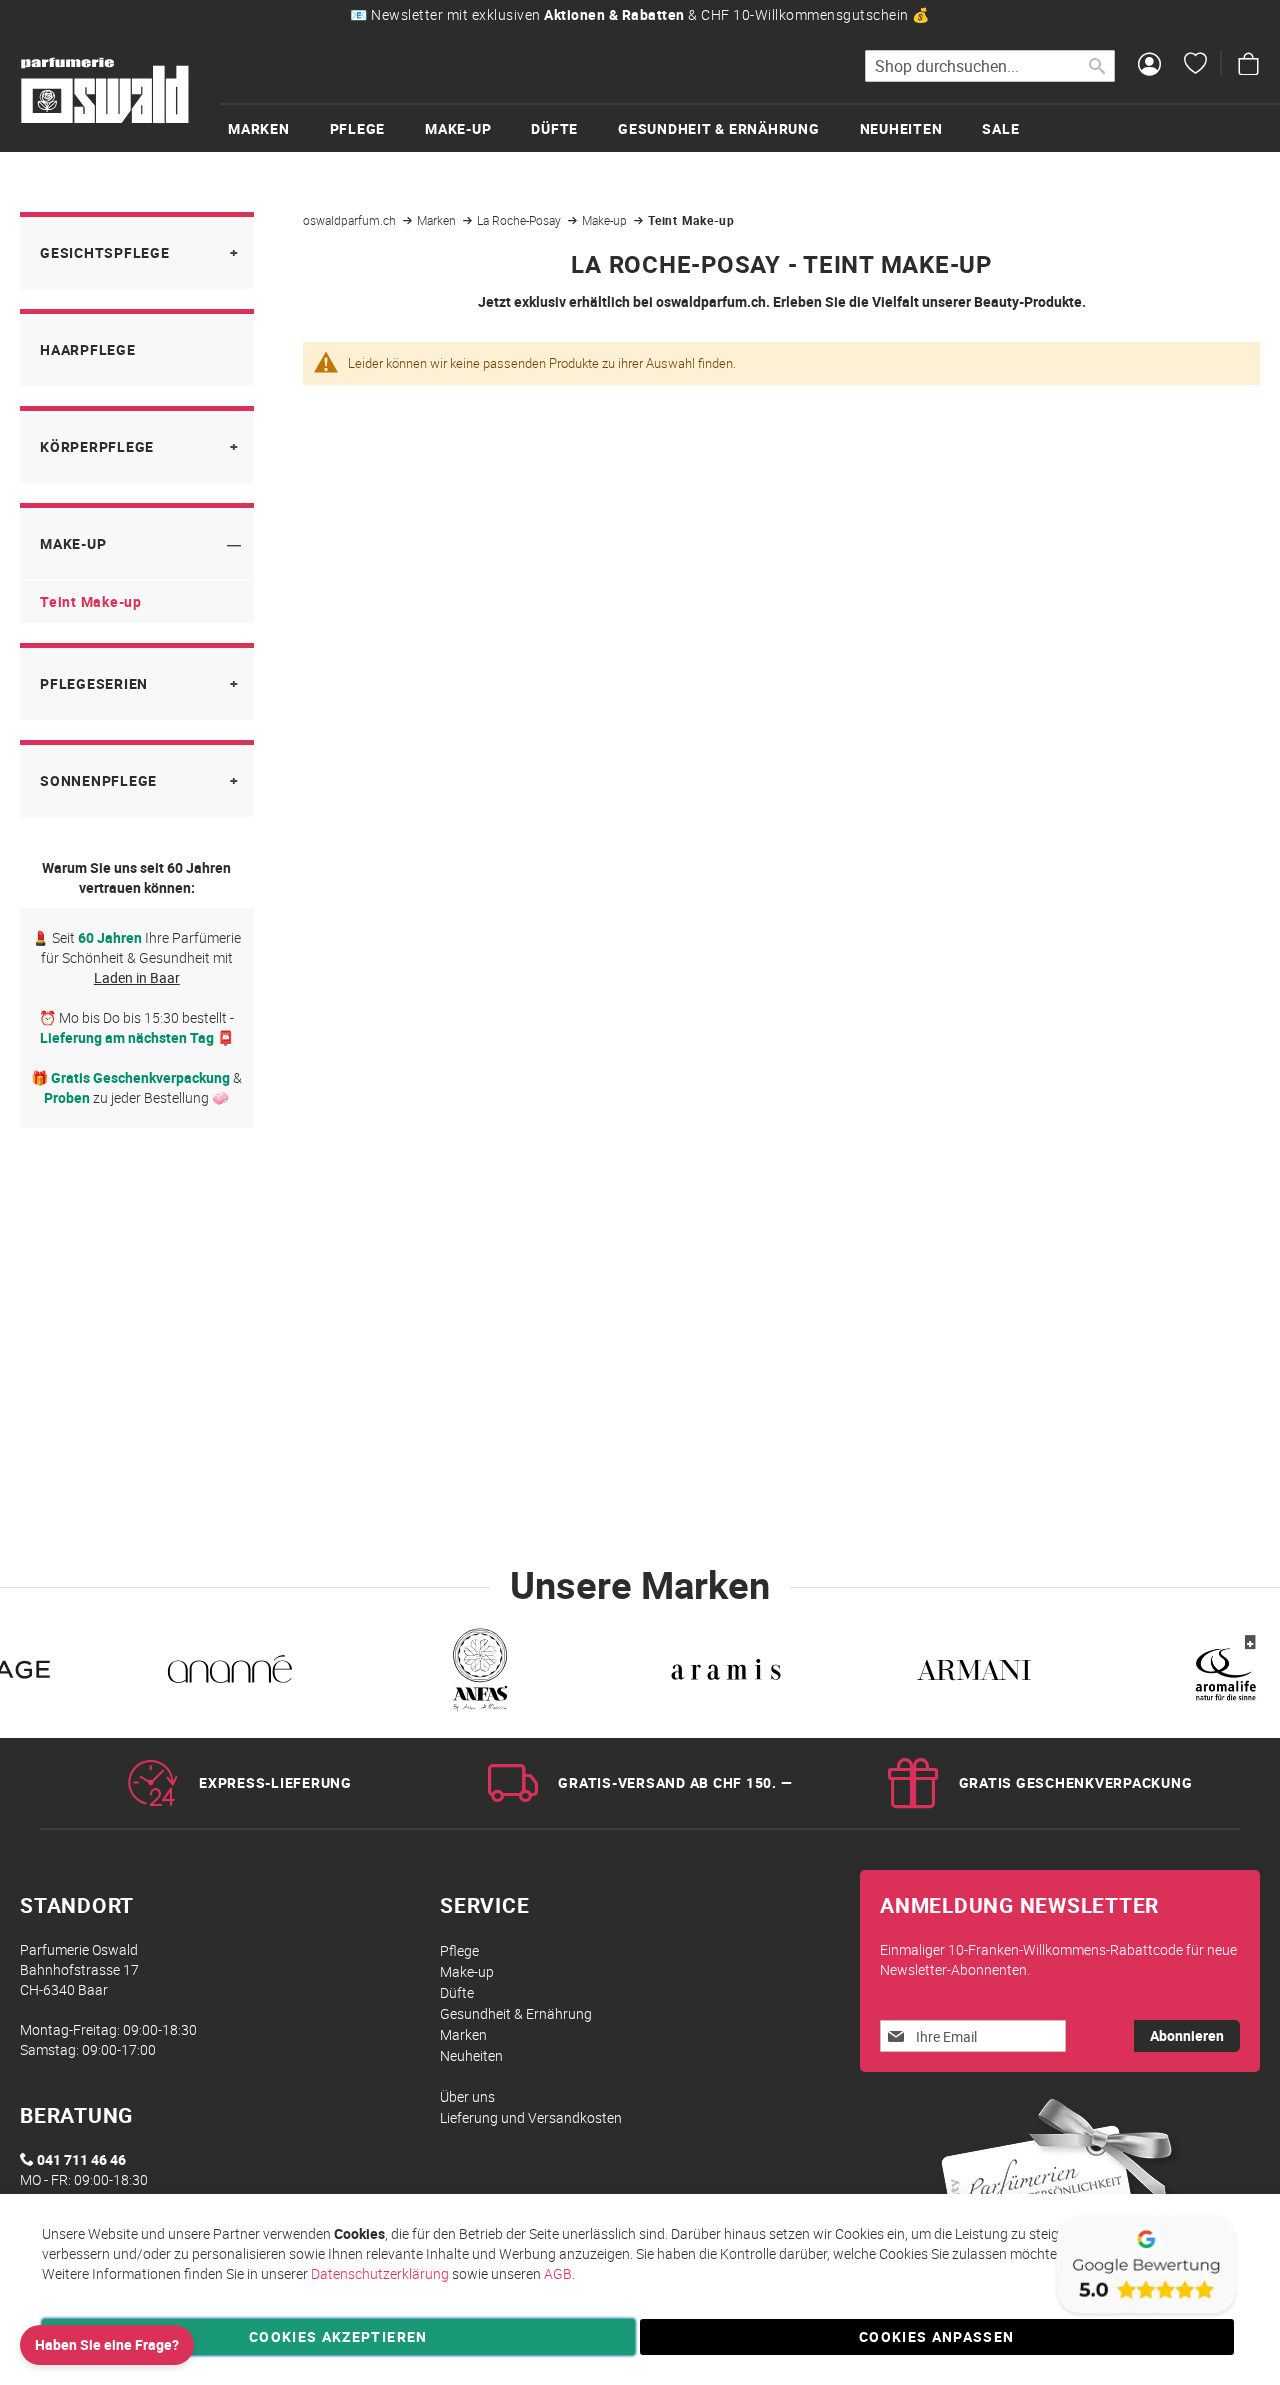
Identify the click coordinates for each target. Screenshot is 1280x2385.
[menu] (750, 127)
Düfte (457, 1992)
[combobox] (990, 66)
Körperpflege (97, 446)
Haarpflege (88, 349)
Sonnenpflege (98, 780)
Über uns (467, 2096)
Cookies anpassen (937, 2336)
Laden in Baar (137, 977)
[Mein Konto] (1149, 66)
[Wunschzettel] (1195, 66)
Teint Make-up (91, 601)
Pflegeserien (94, 683)
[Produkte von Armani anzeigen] (974, 1673)
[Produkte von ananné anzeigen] (230, 1673)
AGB (558, 2273)
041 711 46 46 (81, 2159)
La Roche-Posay (520, 220)
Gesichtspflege (105, 252)
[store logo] (105, 91)
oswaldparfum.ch (351, 220)
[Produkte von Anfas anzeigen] (478, 1673)
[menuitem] (279, 128)
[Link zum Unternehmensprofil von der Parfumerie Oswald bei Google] (1145, 2314)
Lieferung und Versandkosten (531, 2117)
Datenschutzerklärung (380, 2273)
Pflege (459, 1950)
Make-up (606, 220)
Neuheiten (471, 2055)
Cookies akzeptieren (338, 2336)
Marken (438, 220)
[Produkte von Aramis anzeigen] (726, 1673)
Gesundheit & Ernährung (516, 2013)
